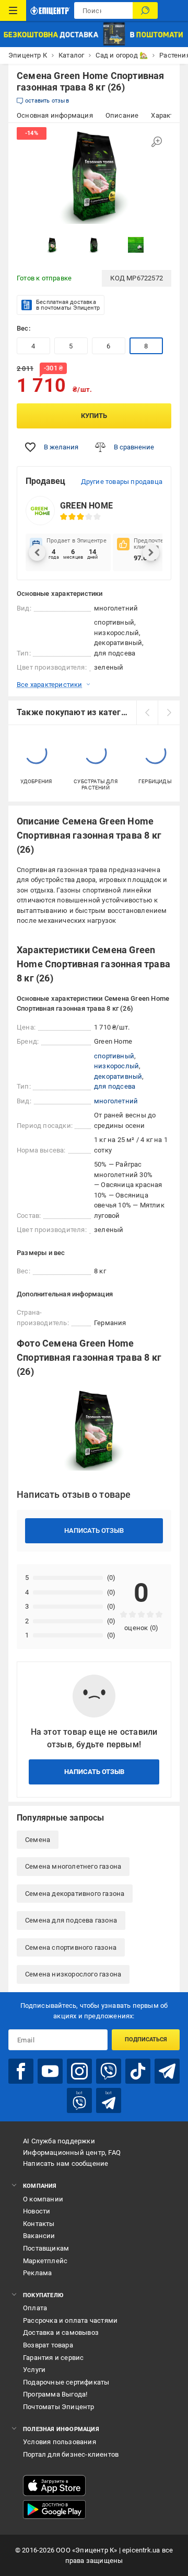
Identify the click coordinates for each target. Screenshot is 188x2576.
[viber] (109, 2071)
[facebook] (21, 2071)
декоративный (118, 1076)
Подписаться (146, 2040)
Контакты (39, 2224)
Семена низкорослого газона (73, 1974)
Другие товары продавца (122, 482)
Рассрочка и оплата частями (70, 2320)
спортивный (114, 1056)
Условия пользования (60, 2442)
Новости (37, 2211)
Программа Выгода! (55, 2394)
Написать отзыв (94, 1530)
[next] (169, 713)
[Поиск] (145, 10)
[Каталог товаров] (13, 10)
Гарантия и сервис (53, 2358)
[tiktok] (138, 2071)
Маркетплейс (45, 2261)
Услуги (34, 2370)
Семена (38, 1840)
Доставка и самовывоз (61, 2332)
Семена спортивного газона (71, 1947)
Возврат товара (48, 2345)
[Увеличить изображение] (157, 142)
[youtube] (50, 2071)
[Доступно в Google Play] (54, 2510)
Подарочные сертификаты (66, 2382)
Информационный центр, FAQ (72, 2153)
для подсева (115, 1086)
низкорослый (116, 1066)
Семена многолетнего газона (73, 1866)
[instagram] (79, 2071)
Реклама (37, 2273)
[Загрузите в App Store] (54, 2485)
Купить (94, 416)
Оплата (35, 2308)
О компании (43, 2199)
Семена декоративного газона (75, 1894)
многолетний (116, 1101)
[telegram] (167, 2071)
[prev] (147, 713)
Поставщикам (46, 2248)
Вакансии (39, 2236)
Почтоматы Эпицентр (59, 2407)
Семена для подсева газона (71, 1920)
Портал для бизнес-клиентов (71, 2454)
